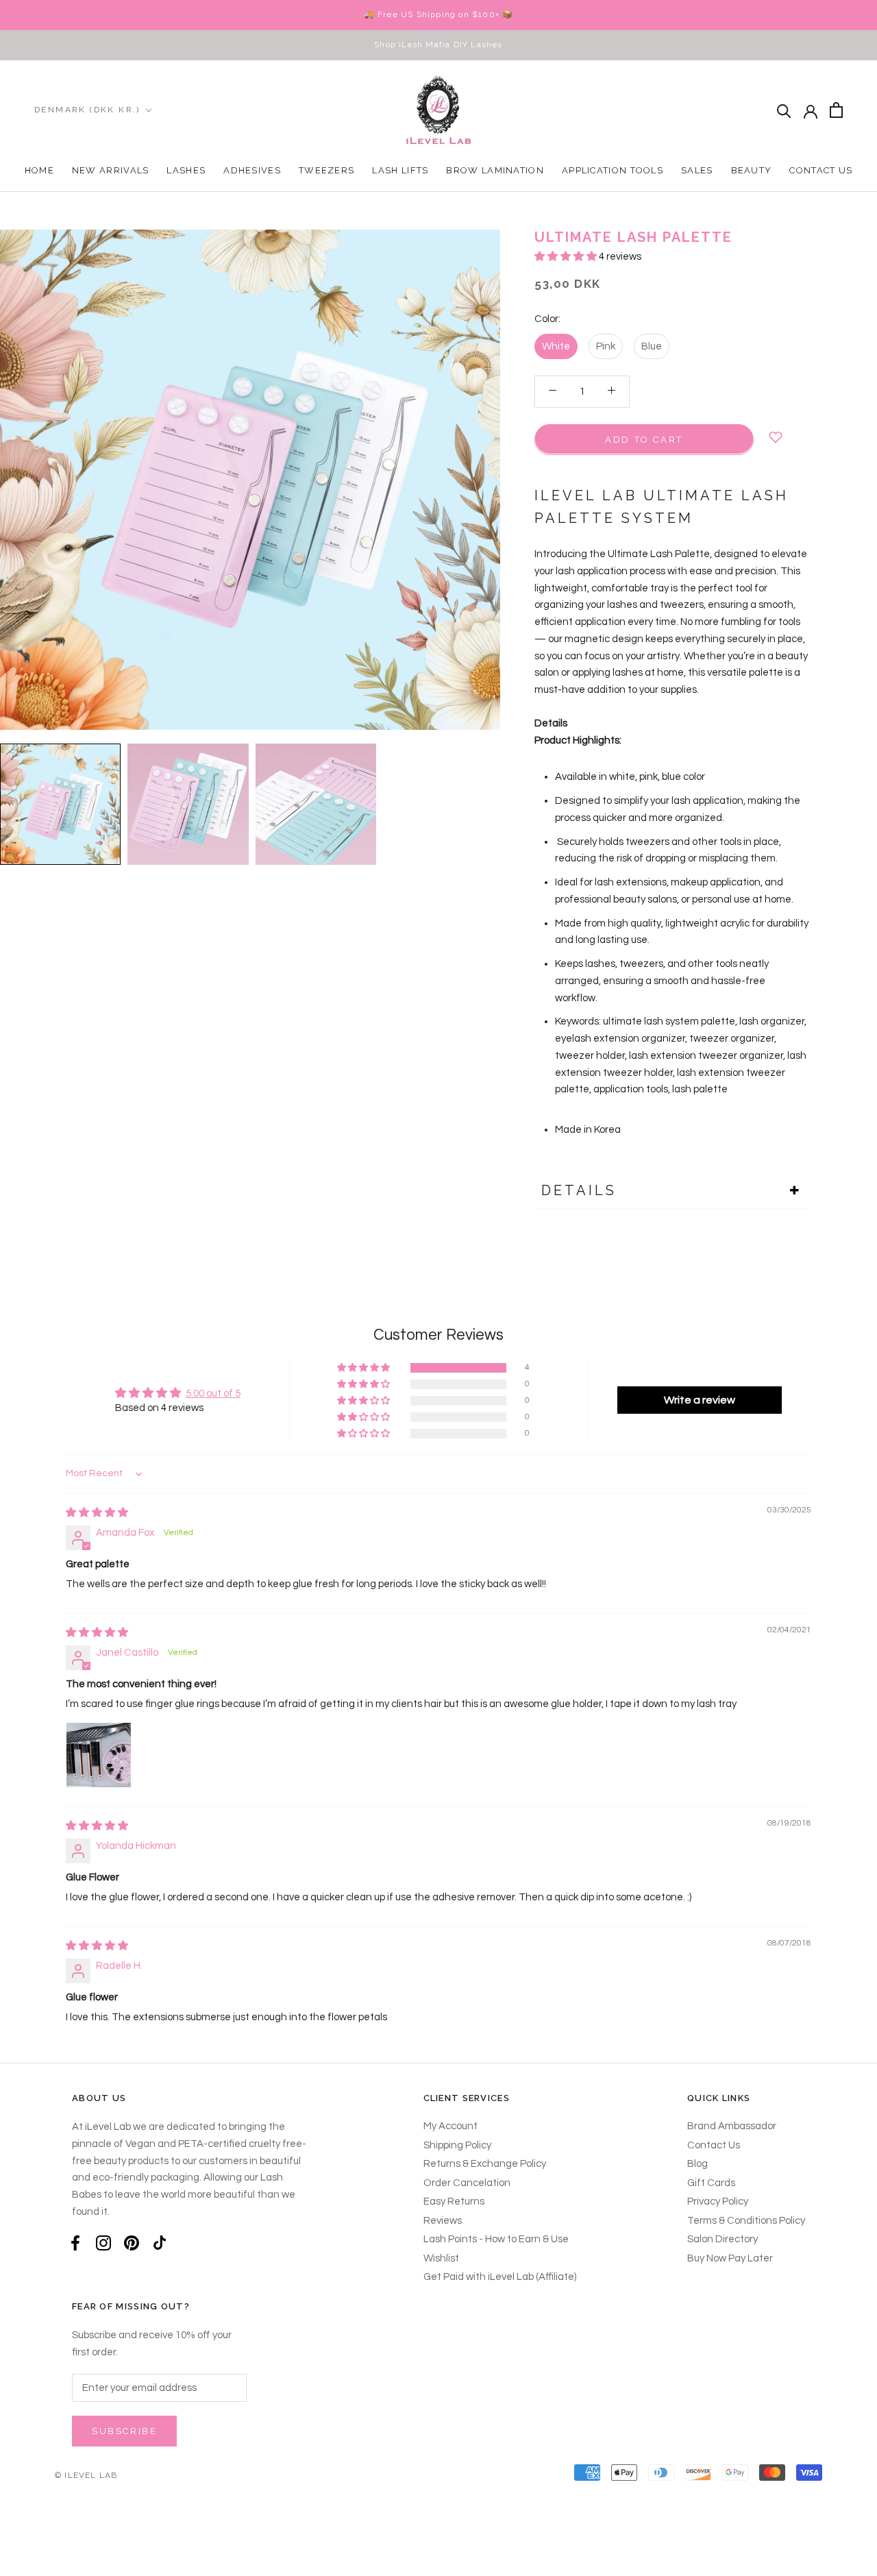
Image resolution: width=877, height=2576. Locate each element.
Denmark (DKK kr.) (87, 110)
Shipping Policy (457, 2145)
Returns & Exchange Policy (485, 2164)
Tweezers (326, 170)
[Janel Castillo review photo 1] (99, 1755)
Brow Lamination (495, 170)
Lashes (186, 170)
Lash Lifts (400, 170)
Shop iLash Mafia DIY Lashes (438, 45)
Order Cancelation (467, 2183)
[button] (567, 257)
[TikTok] (160, 2243)
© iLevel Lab (86, 2475)
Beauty (752, 170)
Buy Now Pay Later (730, 2258)
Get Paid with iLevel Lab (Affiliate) (500, 2277)
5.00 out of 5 (213, 1394)
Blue (652, 346)
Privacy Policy (718, 2201)
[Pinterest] (132, 2243)
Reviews (443, 2221)
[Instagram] (103, 2243)
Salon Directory (722, 2239)
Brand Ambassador (732, 2126)
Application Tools (613, 170)
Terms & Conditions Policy (746, 2221)
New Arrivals (111, 170)
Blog (697, 2164)
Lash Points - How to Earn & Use (496, 2239)
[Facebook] (75, 2243)
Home (39, 170)
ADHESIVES (252, 170)
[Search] (784, 110)
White (556, 346)
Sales (697, 170)
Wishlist (441, 2258)
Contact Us (821, 170)
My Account (450, 2126)
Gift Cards (711, 2183)
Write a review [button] (700, 1400)
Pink (606, 346)
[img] (97, 1513)
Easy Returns (454, 2201)
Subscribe (124, 2431)
